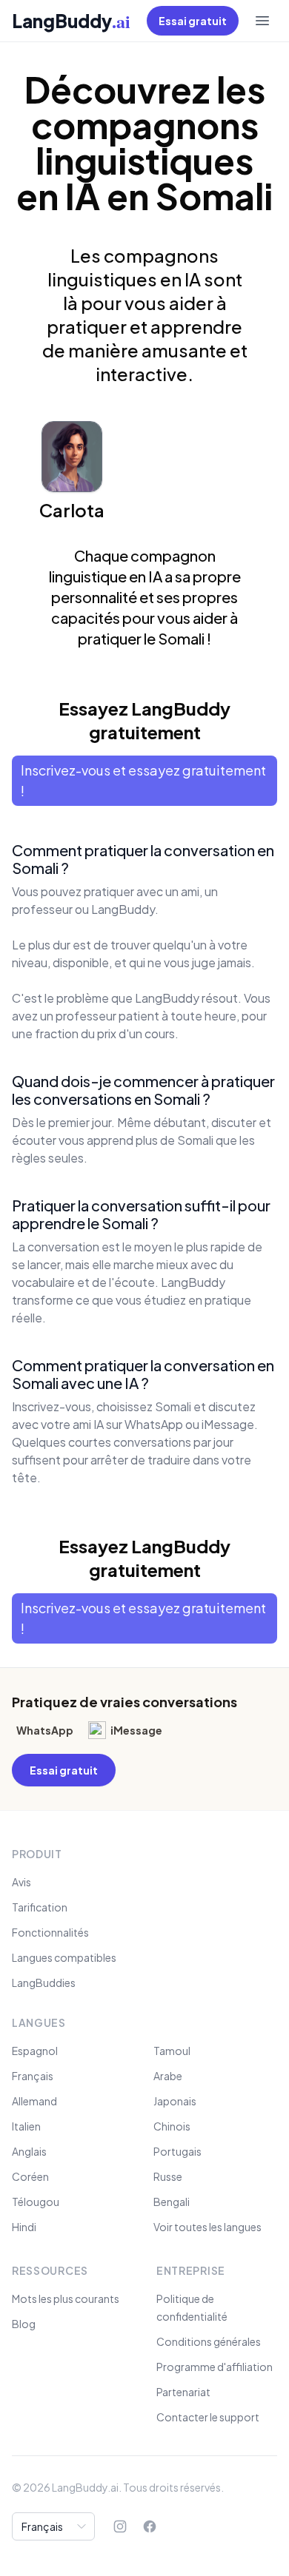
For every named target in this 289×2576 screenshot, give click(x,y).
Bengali (172, 2202)
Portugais (177, 2151)
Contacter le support (208, 2417)
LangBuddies (44, 1983)
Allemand (34, 2101)
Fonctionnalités (50, 1932)
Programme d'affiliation (215, 2367)
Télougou (36, 2202)
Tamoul (172, 2051)
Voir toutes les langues (207, 2227)
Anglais (29, 2151)
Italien (26, 2126)
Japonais (175, 2101)
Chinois (172, 2126)
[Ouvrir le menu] (262, 21)
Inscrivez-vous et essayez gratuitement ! (143, 780)
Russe (168, 2176)
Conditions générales (209, 2341)
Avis (21, 1882)
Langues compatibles (64, 1957)
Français (33, 2076)
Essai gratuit (193, 21)
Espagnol (35, 2051)
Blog (24, 2324)
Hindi (24, 2227)
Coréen (30, 2176)
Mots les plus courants (66, 2298)
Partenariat (183, 2392)
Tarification (40, 1907)
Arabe (168, 2076)
